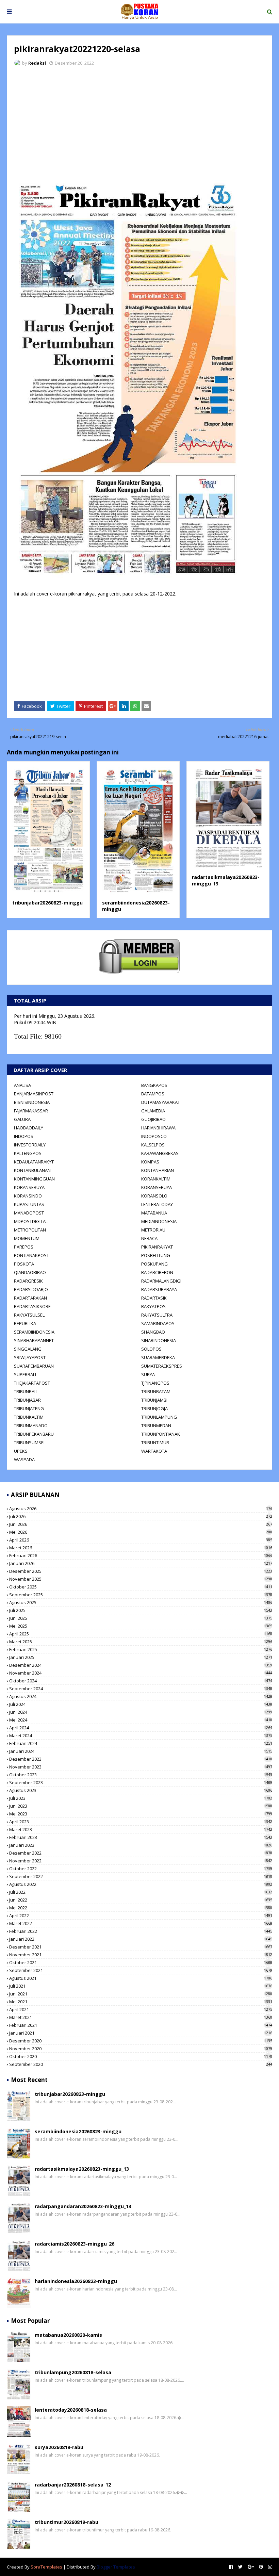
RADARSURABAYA (159, 1289)
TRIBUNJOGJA (154, 1408)
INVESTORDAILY (30, 1145)
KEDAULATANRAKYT (34, 1162)
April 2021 (141, 2009)
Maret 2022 (141, 1923)
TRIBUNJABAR (27, 1400)
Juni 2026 (141, 1524)
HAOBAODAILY (29, 1128)
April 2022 (141, 1915)
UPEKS (21, 1451)
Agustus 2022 (141, 1884)
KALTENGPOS (28, 1153)
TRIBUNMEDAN (156, 1425)
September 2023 (141, 1782)
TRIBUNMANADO (31, 1425)
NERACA (149, 1238)
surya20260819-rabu (59, 2447)
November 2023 (141, 1767)
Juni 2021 (141, 1994)
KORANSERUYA (29, 1187)
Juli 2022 (141, 1892)
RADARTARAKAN (30, 1298)
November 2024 (141, 1673)
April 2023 (141, 1822)
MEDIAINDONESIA (159, 1221)
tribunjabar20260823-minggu (47, 903)
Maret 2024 (141, 1735)
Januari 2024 (141, 1751)
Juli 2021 (141, 1986)
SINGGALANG (28, 1349)
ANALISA (22, 1085)
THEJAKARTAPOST (32, 1383)
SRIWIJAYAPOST (30, 1357)
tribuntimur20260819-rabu (67, 2522)
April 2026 (141, 1540)
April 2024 (141, 1728)
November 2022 (141, 1861)
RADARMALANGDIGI (161, 1281)
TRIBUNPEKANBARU (34, 1434)
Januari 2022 (141, 1939)
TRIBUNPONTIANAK (161, 1434)
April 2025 (141, 1634)
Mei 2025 (141, 1626)
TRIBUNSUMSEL (30, 1442)
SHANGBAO (153, 1332)
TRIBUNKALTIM (29, 1417)
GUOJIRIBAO (153, 1119)
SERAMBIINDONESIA (34, 1332)
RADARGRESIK (28, 1281)
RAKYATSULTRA (157, 1315)
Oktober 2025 (141, 1587)
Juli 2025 (141, 1610)
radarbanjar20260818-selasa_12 (73, 2485)
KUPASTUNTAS (29, 1204)
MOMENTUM (27, 1238)
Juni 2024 (141, 1712)
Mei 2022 (141, 1908)
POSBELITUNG (156, 1255)
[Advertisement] (139, 123)
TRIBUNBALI (26, 1391)
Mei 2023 (141, 1814)
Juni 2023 (141, 1806)
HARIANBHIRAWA (158, 1128)
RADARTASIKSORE (32, 1306)
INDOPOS (24, 1136)
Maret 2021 (141, 2017)
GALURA (22, 1119)
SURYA (148, 1374)
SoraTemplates (46, 2567)
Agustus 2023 (141, 1790)
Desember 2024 (141, 1665)
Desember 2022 (141, 1853)
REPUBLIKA (25, 1323)
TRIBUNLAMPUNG (159, 1417)
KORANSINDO (28, 1196)
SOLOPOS (151, 1349)
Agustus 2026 (141, 1509)
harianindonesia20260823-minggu (76, 2281)
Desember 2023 (141, 1759)
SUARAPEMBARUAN (34, 1366)
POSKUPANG (154, 1264)
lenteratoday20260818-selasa (71, 2410)
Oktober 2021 (141, 1962)
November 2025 (141, 1579)
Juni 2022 (141, 1900)
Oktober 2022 (141, 1869)
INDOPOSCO (154, 1136)
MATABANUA (154, 1213)
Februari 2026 (141, 1555)
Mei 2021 (141, 2002)
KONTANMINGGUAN (34, 1179)
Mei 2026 (141, 1532)
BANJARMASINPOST (34, 1094)
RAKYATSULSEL (29, 1315)
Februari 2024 (141, 1743)
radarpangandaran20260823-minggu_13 (83, 2206)
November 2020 (141, 2049)
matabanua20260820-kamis (68, 2335)
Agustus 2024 (141, 1696)
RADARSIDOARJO (31, 1289)
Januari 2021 (141, 2033)
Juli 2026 (141, 1516)
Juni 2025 (141, 1618)
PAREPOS (24, 1247)
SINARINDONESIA (159, 1340)
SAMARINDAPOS (158, 1323)
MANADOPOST (29, 1213)
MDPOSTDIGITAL (31, 1221)
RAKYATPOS (153, 1306)
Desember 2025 (141, 1571)
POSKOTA (24, 1264)
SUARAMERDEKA (158, 1357)
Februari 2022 (141, 1931)
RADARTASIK (154, 1298)
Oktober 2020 (141, 2056)
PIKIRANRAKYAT (157, 1247)
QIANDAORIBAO (30, 1272)
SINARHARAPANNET (34, 1340)
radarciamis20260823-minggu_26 (75, 2244)
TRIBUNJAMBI (154, 1400)
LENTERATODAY (157, 1204)
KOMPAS (150, 1162)
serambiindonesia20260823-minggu (78, 2131)
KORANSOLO (154, 1196)
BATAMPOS (153, 1094)
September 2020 (141, 2064)
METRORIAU (153, 1230)
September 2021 (141, 1970)
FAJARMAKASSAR (31, 1111)
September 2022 (141, 1876)
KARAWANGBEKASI (160, 1153)
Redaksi (37, 63)
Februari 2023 (141, 1837)
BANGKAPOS (154, 1085)
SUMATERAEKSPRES (162, 1366)
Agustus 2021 (141, 1978)
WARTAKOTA (154, 1451)
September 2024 (141, 1689)
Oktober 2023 (141, 1775)
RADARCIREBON (157, 1272)
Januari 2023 (141, 1845)
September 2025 (141, 1595)
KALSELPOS (153, 1145)
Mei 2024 (141, 1720)
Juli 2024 (141, 1704)
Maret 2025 (141, 1642)
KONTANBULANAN (32, 1170)
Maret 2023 (141, 1829)
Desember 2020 (141, 2041)
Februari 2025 (141, 1649)
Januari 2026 (141, 1563)
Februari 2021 (141, 2025)
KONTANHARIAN (158, 1170)
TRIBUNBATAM (156, 1391)
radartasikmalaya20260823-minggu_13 (82, 2169)
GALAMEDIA (153, 1111)
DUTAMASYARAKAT (161, 1102)
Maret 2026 (141, 1548)
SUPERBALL (26, 1374)
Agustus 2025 (141, 1602)
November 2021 (141, 1955)
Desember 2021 (141, 1947)
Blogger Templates (116, 2567)
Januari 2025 (141, 1657)
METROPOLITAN (30, 1230)
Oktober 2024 (141, 1681)
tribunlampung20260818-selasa (73, 2372)
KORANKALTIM (156, 1179)
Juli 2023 (141, 1798)
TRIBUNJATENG (29, 1408)
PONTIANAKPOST (31, 1255)
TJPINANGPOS (155, 1383)
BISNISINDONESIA (32, 1102)
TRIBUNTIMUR (155, 1442)
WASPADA (24, 1460)
